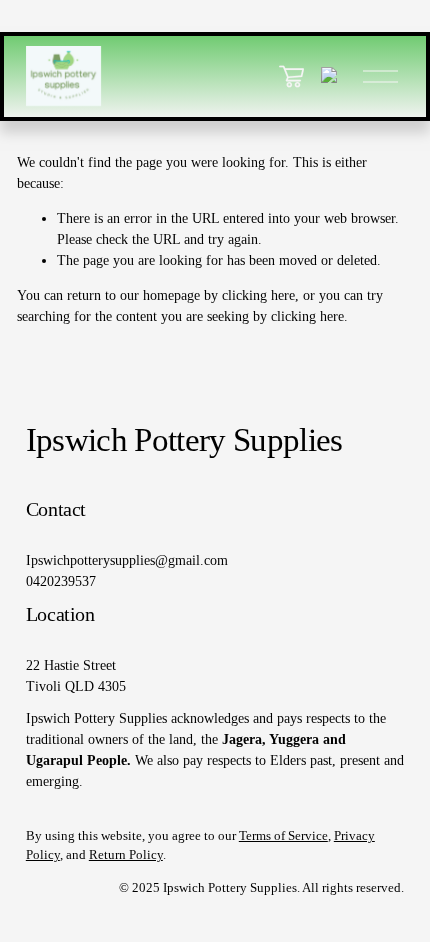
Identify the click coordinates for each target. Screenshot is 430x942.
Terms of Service (283, 836)
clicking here (258, 295)
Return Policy (126, 855)
